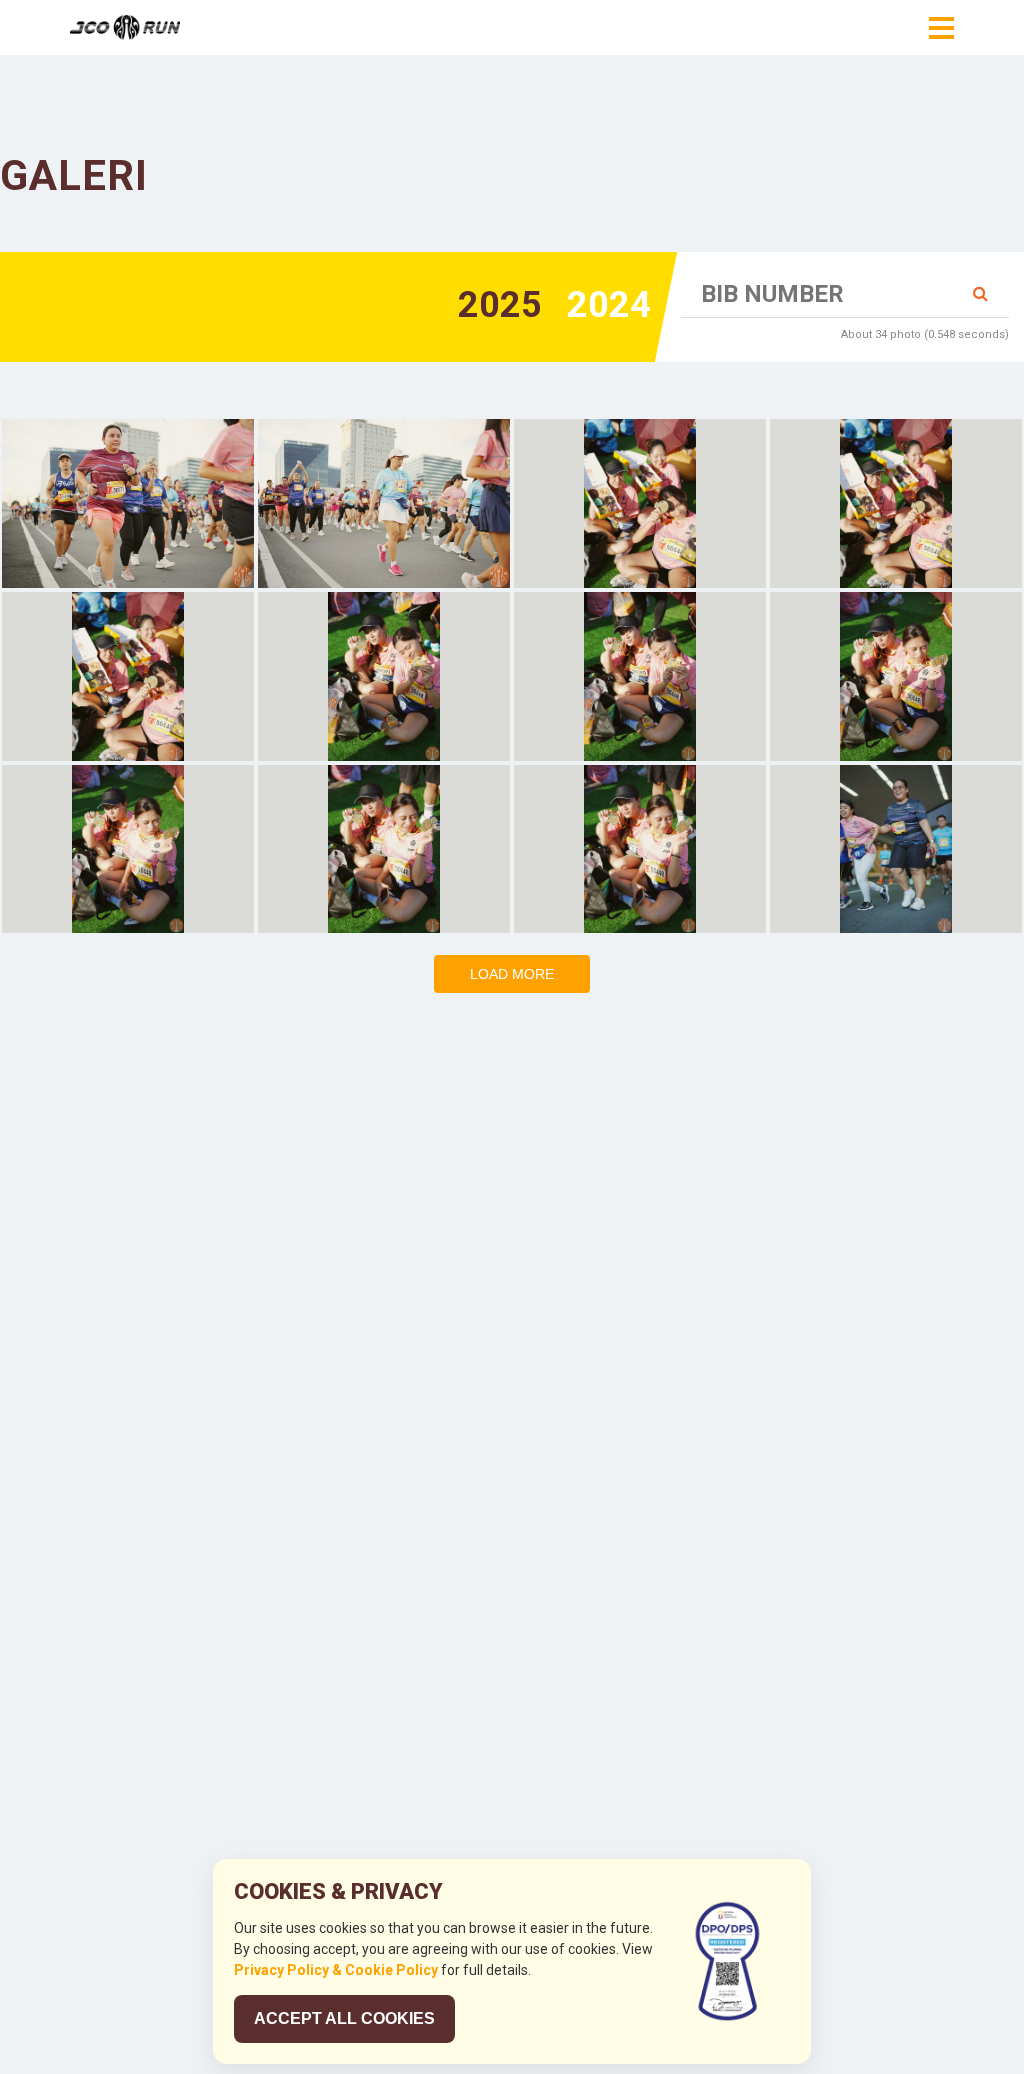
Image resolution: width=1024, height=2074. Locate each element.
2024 (609, 305)
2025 (500, 305)
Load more (512, 974)
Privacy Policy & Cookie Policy (336, 1970)
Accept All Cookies (344, 2018)
